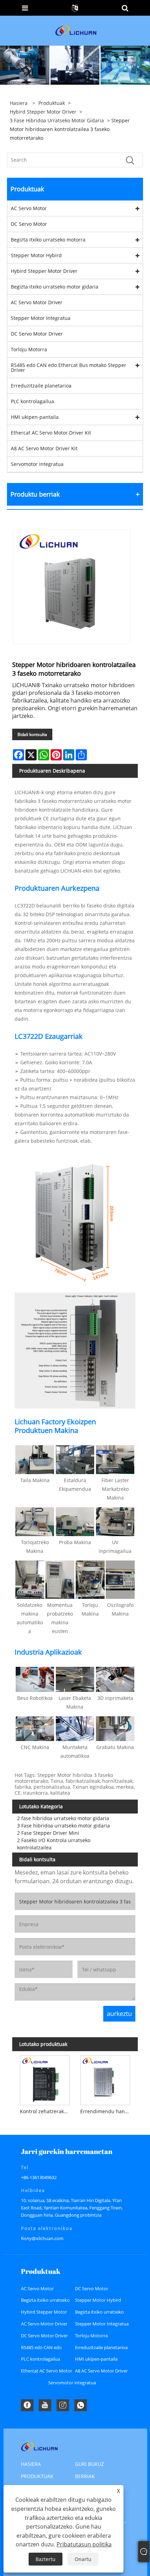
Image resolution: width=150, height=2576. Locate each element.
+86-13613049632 (39, 2177)
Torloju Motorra (29, 349)
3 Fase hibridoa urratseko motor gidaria (57, 120)
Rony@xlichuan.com (42, 2238)
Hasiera (31, 2464)
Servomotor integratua (37, 464)
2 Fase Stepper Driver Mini (48, 1833)
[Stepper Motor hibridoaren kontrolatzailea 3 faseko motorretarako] (72, 587)
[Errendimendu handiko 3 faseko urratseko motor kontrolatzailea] (105, 2079)
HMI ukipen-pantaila (35, 417)
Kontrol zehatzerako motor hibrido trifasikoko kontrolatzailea (46, 2111)
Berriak (85, 2476)
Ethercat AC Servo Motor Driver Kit (51, 433)
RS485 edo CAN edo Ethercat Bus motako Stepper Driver (69, 367)
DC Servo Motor (29, 224)
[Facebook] (27, 2405)
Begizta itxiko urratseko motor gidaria (55, 287)
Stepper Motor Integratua (41, 318)
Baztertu (46, 2559)
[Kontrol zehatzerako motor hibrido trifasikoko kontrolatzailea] (45, 2079)
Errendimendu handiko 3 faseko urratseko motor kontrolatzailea (107, 2111)
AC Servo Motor (29, 208)
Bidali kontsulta (32, 734)
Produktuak (52, 103)
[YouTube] (45, 2405)
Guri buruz (89, 2464)
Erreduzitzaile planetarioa (41, 386)
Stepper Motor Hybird (36, 255)
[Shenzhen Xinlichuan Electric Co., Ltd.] (76, 30)
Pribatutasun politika (84, 2544)
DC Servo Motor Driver (37, 334)
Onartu (83, 2559)
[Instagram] (63, 2405)
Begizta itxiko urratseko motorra (48, 240)
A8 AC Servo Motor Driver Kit (44, 448)
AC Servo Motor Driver (37, 302)
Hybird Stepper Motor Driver (43, 112)
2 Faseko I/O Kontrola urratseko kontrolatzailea (54, 1844)
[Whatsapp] (81, 2405)
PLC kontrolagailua (32, 401)
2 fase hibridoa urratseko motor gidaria (63, 1818)
